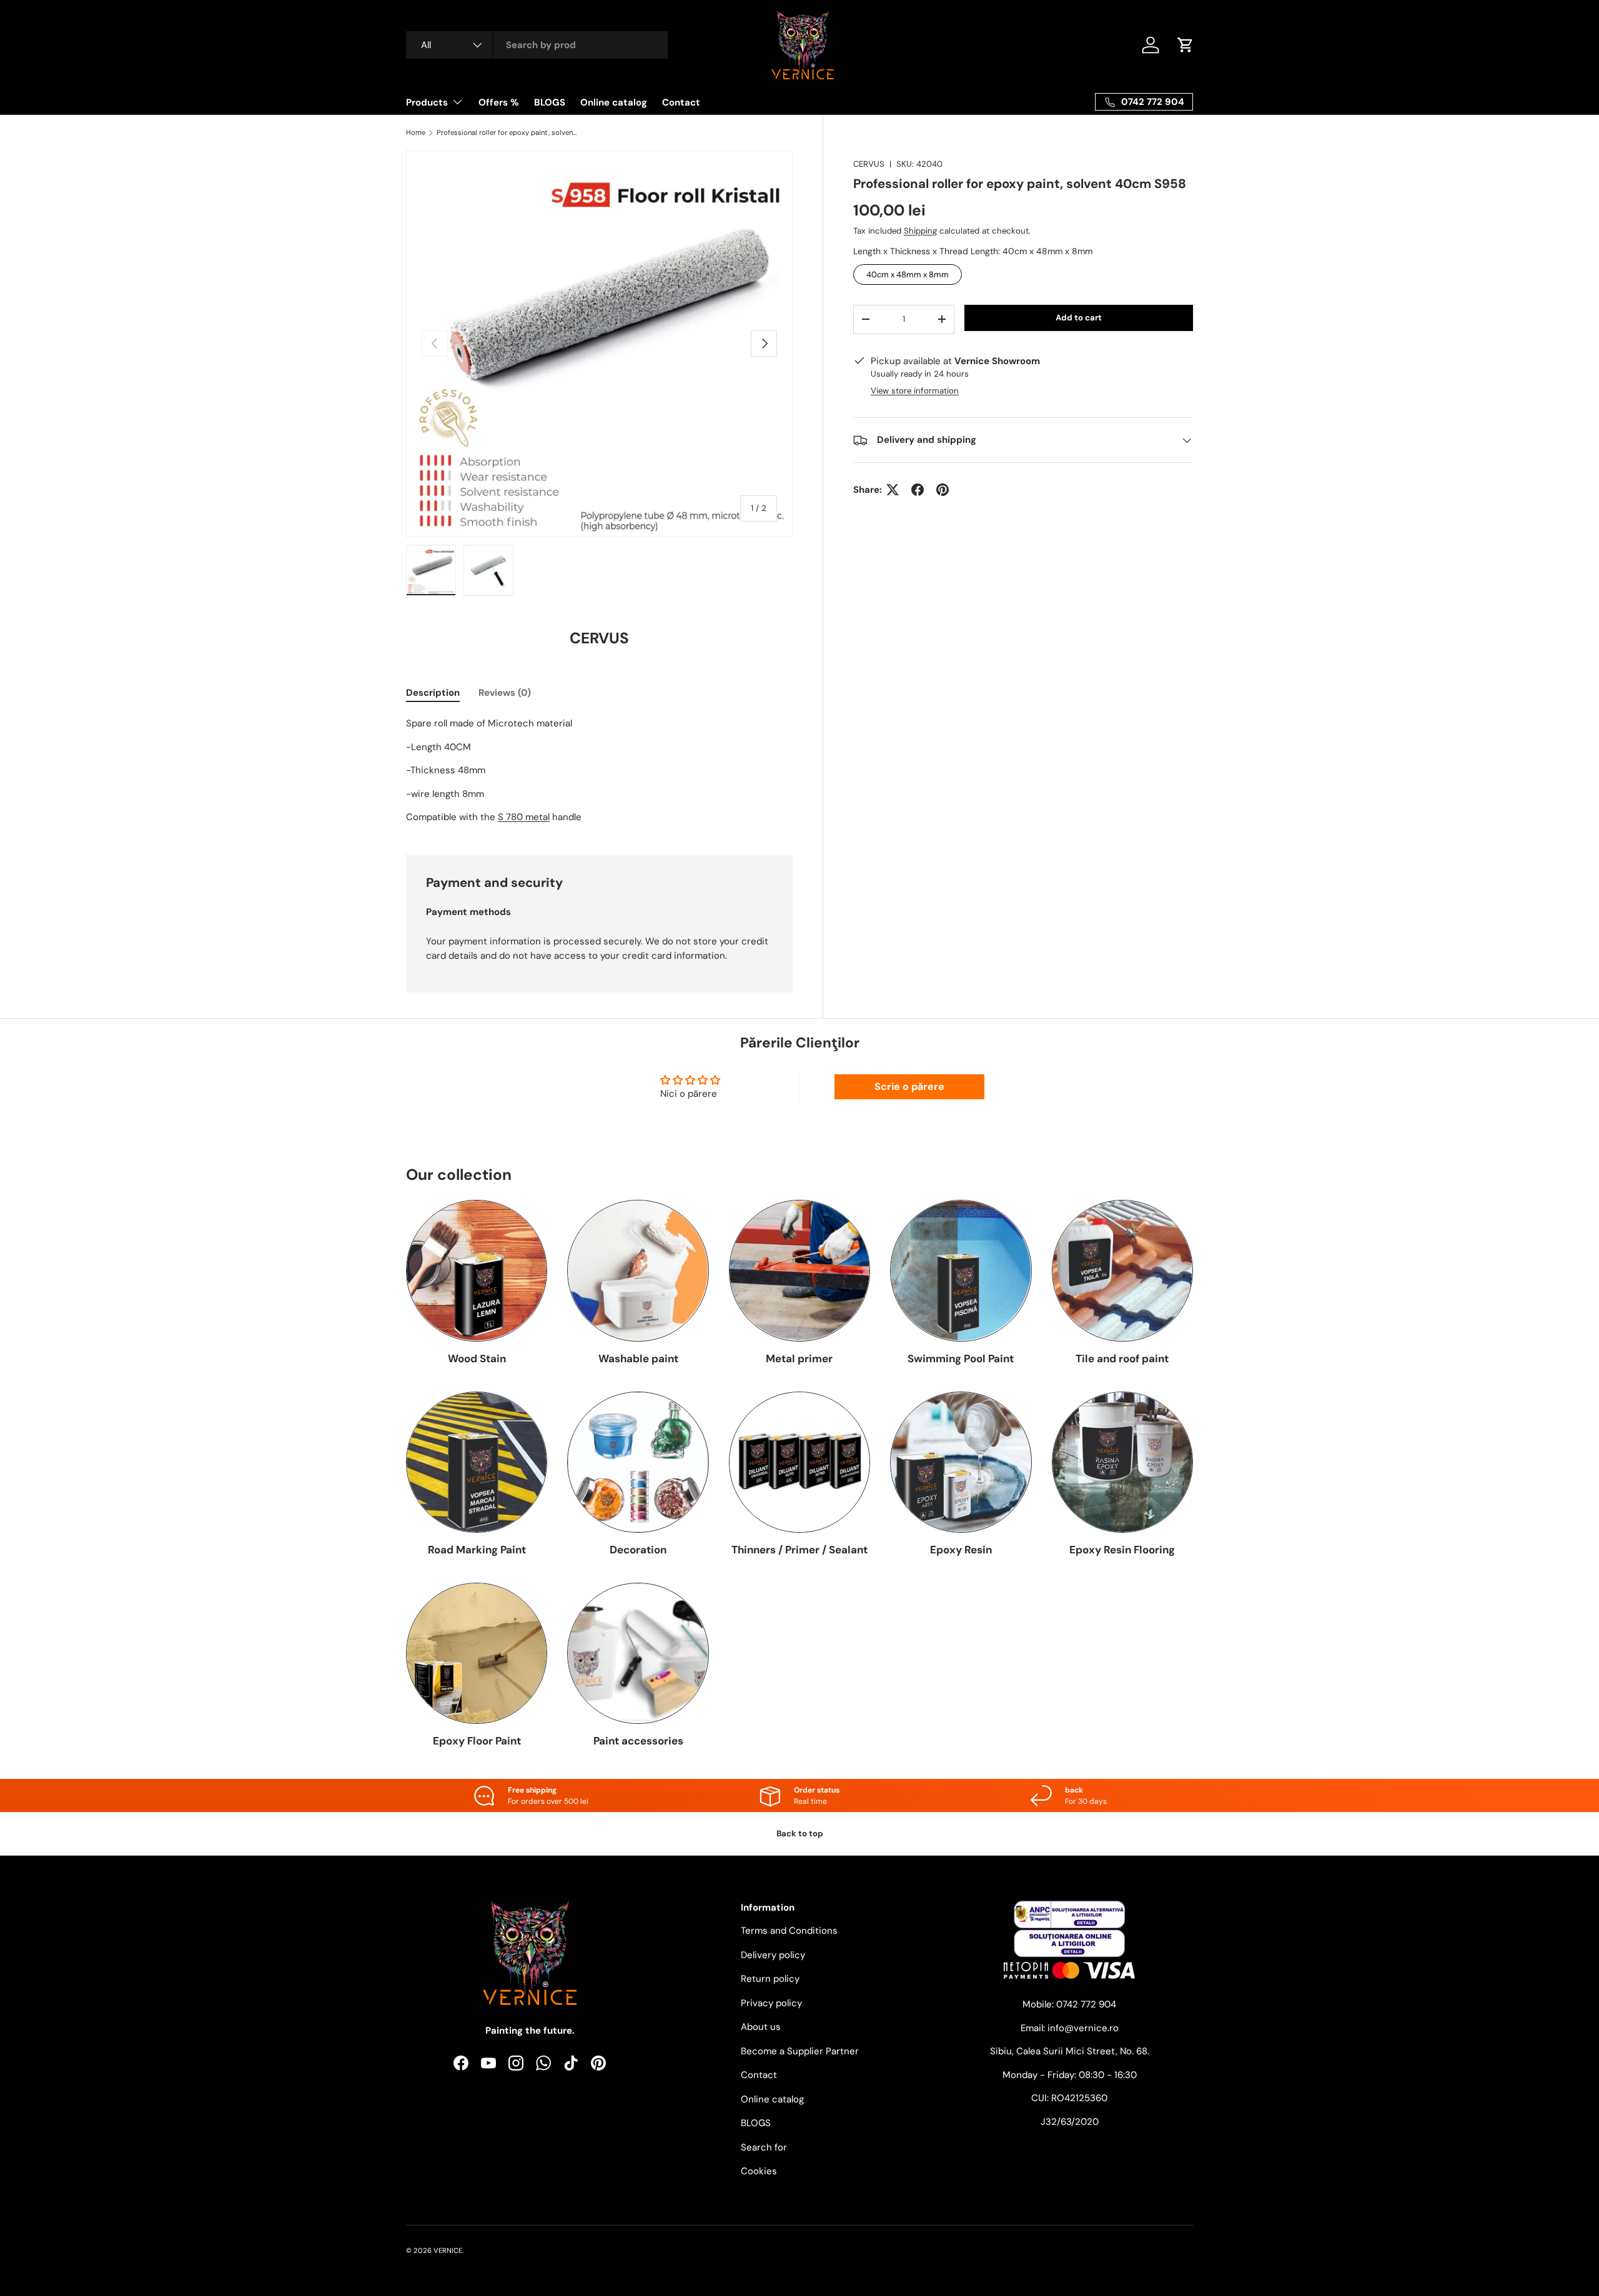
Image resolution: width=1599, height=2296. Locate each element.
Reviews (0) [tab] (505, 693)
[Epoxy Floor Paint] (477, 1653)
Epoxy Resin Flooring (1122, 1550)
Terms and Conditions (789, 1931)
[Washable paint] (638, 1270)
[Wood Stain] (477, 1270)
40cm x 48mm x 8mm (908, 272)
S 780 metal (524, 817)
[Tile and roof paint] (1122, 1270)
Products (427, 102)
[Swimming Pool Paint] (961, 1270)
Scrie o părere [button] (909, 1086)
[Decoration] (638, 1462)
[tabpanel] (599, 770)
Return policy (770, 1979)
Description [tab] (433, 693)
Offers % (499, 102)
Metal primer (799, 1358)
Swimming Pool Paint (961, 1358)
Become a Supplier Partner (800, 2051)
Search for (764, 2147)
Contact (681, 102)
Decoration (638, 1550)
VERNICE (448, 2250)
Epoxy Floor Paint (477, 1741)
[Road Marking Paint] (477, 1462)
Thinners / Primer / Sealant (799, 1550)
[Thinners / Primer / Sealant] (799, 1462)
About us (761, 2027)
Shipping (920, 231)
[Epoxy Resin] (961, 1462)
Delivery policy (773, 1955)
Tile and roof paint (1122, 1358)
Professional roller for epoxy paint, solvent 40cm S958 (507, 133)
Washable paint (638, 1358)
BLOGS (550, 102)
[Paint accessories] (638, 1653)
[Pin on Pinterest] (943, 490)
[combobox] (537, 45)
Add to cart (1079, 318)
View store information (915, 391)
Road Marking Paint (477, 1550)
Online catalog (614, 102)
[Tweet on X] (893, 490)
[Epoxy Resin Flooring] (1122, 1462)
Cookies (759, 2171)
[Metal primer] (799, 1270)
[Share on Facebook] (918, 490)
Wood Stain (477, 1358)
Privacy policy (771, 2003)
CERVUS (869, 164)
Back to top (800, 1833)
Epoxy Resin (961, 1550)
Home (416, 133)
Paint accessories (638, 1741)
